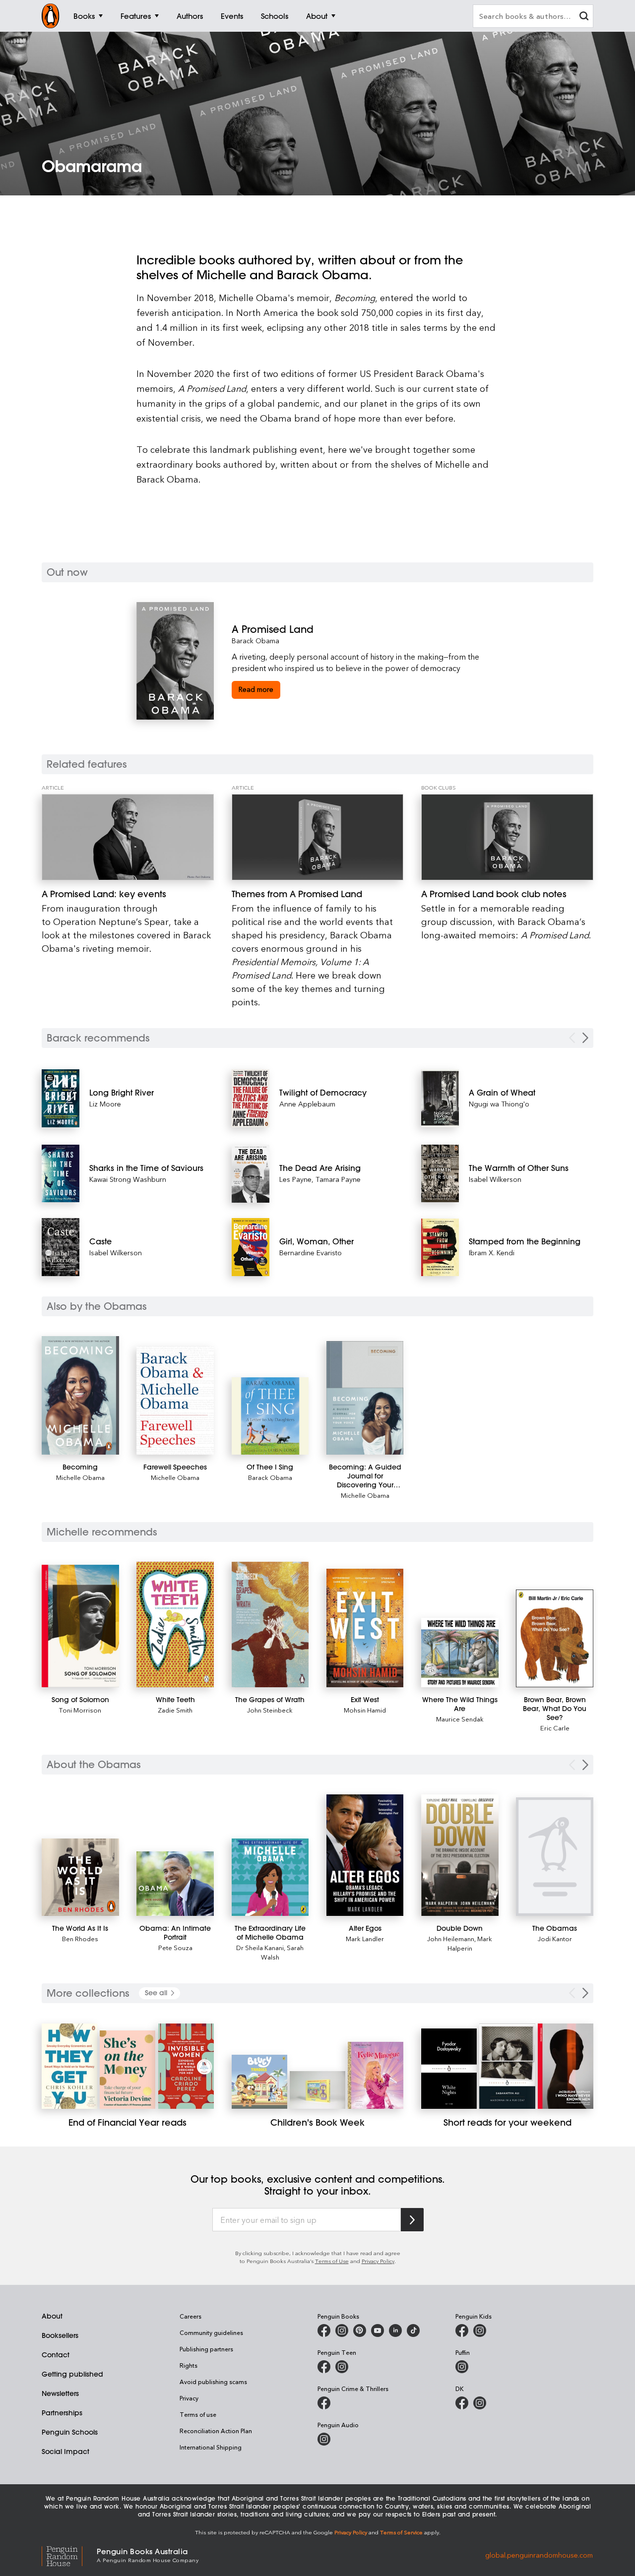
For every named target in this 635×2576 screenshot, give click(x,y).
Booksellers (60, 2335)
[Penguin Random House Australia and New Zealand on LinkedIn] (395, 2331)
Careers (190, 2316)
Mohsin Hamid (365, 1710)
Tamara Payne (338, 1179)
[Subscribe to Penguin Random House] (412, 2220)
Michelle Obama (80, 1477)
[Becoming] (80, 1395)
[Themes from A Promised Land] (318, 837)
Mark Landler (365, 1938)
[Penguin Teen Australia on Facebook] (324, 2367)
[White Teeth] (175, 1625)
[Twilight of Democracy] (251, 1098)
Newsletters (60, 2393)
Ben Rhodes (80, 1938)
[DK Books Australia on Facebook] (462, 2403)
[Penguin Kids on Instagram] (480, 2331)
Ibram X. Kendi (492, 1253)
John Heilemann (451, 1938)
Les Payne (295, 1179)
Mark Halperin (470, 1943)
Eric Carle (555, 1728)
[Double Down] (460, 1855)
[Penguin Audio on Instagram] (324, 2439)
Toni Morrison (80, 1710)
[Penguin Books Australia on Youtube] (378, 2331)
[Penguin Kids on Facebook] (462, 2331)
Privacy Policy (378, 2261)
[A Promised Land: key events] (128, 837)
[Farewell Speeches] (175, 1401)
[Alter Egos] (365, 1855)
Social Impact (65, 2452)
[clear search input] (584, 17)
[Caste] (61, 1247)
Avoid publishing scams (213, 2382)
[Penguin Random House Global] (69, 2555)
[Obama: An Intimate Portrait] (175, 1884)
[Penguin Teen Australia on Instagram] (342, 2367)
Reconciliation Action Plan (216, 2431)
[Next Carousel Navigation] (585, 1038)
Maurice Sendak (460, 1719)
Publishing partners (206, 2349)
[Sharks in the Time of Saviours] (61, 1173)
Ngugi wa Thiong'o (499, 1104)
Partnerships (62, 2413)
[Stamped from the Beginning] (440, 1247)
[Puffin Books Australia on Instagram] (462, 2367)
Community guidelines (211, 2332)
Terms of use (198, 2414)
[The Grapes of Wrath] (270, 1625)
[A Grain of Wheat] (440, 1098)
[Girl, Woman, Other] (251, 1247)
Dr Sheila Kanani (260, 1947)
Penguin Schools (70, 2432)
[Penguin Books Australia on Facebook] (324, 2331)
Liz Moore (105, 1104)
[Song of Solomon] (80, 1626)
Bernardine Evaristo (311, 1253)
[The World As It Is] (80, 1877)
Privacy (189, 2398)
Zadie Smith (175, 1710)
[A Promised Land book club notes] (507, 837)
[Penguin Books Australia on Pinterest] (360, 2331)
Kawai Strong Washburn (128, 1179)
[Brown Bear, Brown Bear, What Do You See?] (555, 1639)
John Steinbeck (270, 1710)
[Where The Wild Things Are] (460, 1653)
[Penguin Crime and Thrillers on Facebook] (324, 2403)
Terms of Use (332, 2261)
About (52, 2316)
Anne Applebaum (307, 1104)
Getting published (72, 2374)
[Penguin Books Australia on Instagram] (342, 2331)
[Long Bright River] (61, 1098)
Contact (56, 2355)
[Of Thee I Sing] (270, 1416)
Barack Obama (255, 641)
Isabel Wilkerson (116, 1253)
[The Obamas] (555, 1857)
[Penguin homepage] (51, 16)
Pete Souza (175, 1947)
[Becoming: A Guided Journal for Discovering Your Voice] (365, 1398)
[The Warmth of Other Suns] (440, 1174)
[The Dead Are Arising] (251, 1174)
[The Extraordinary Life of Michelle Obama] (270, 1877)
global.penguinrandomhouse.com (539, 2554)
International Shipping (211, 2447)
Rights (189, 2365)
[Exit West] (365, 1628)
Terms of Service (401, 2532)
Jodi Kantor (555, 1938)
